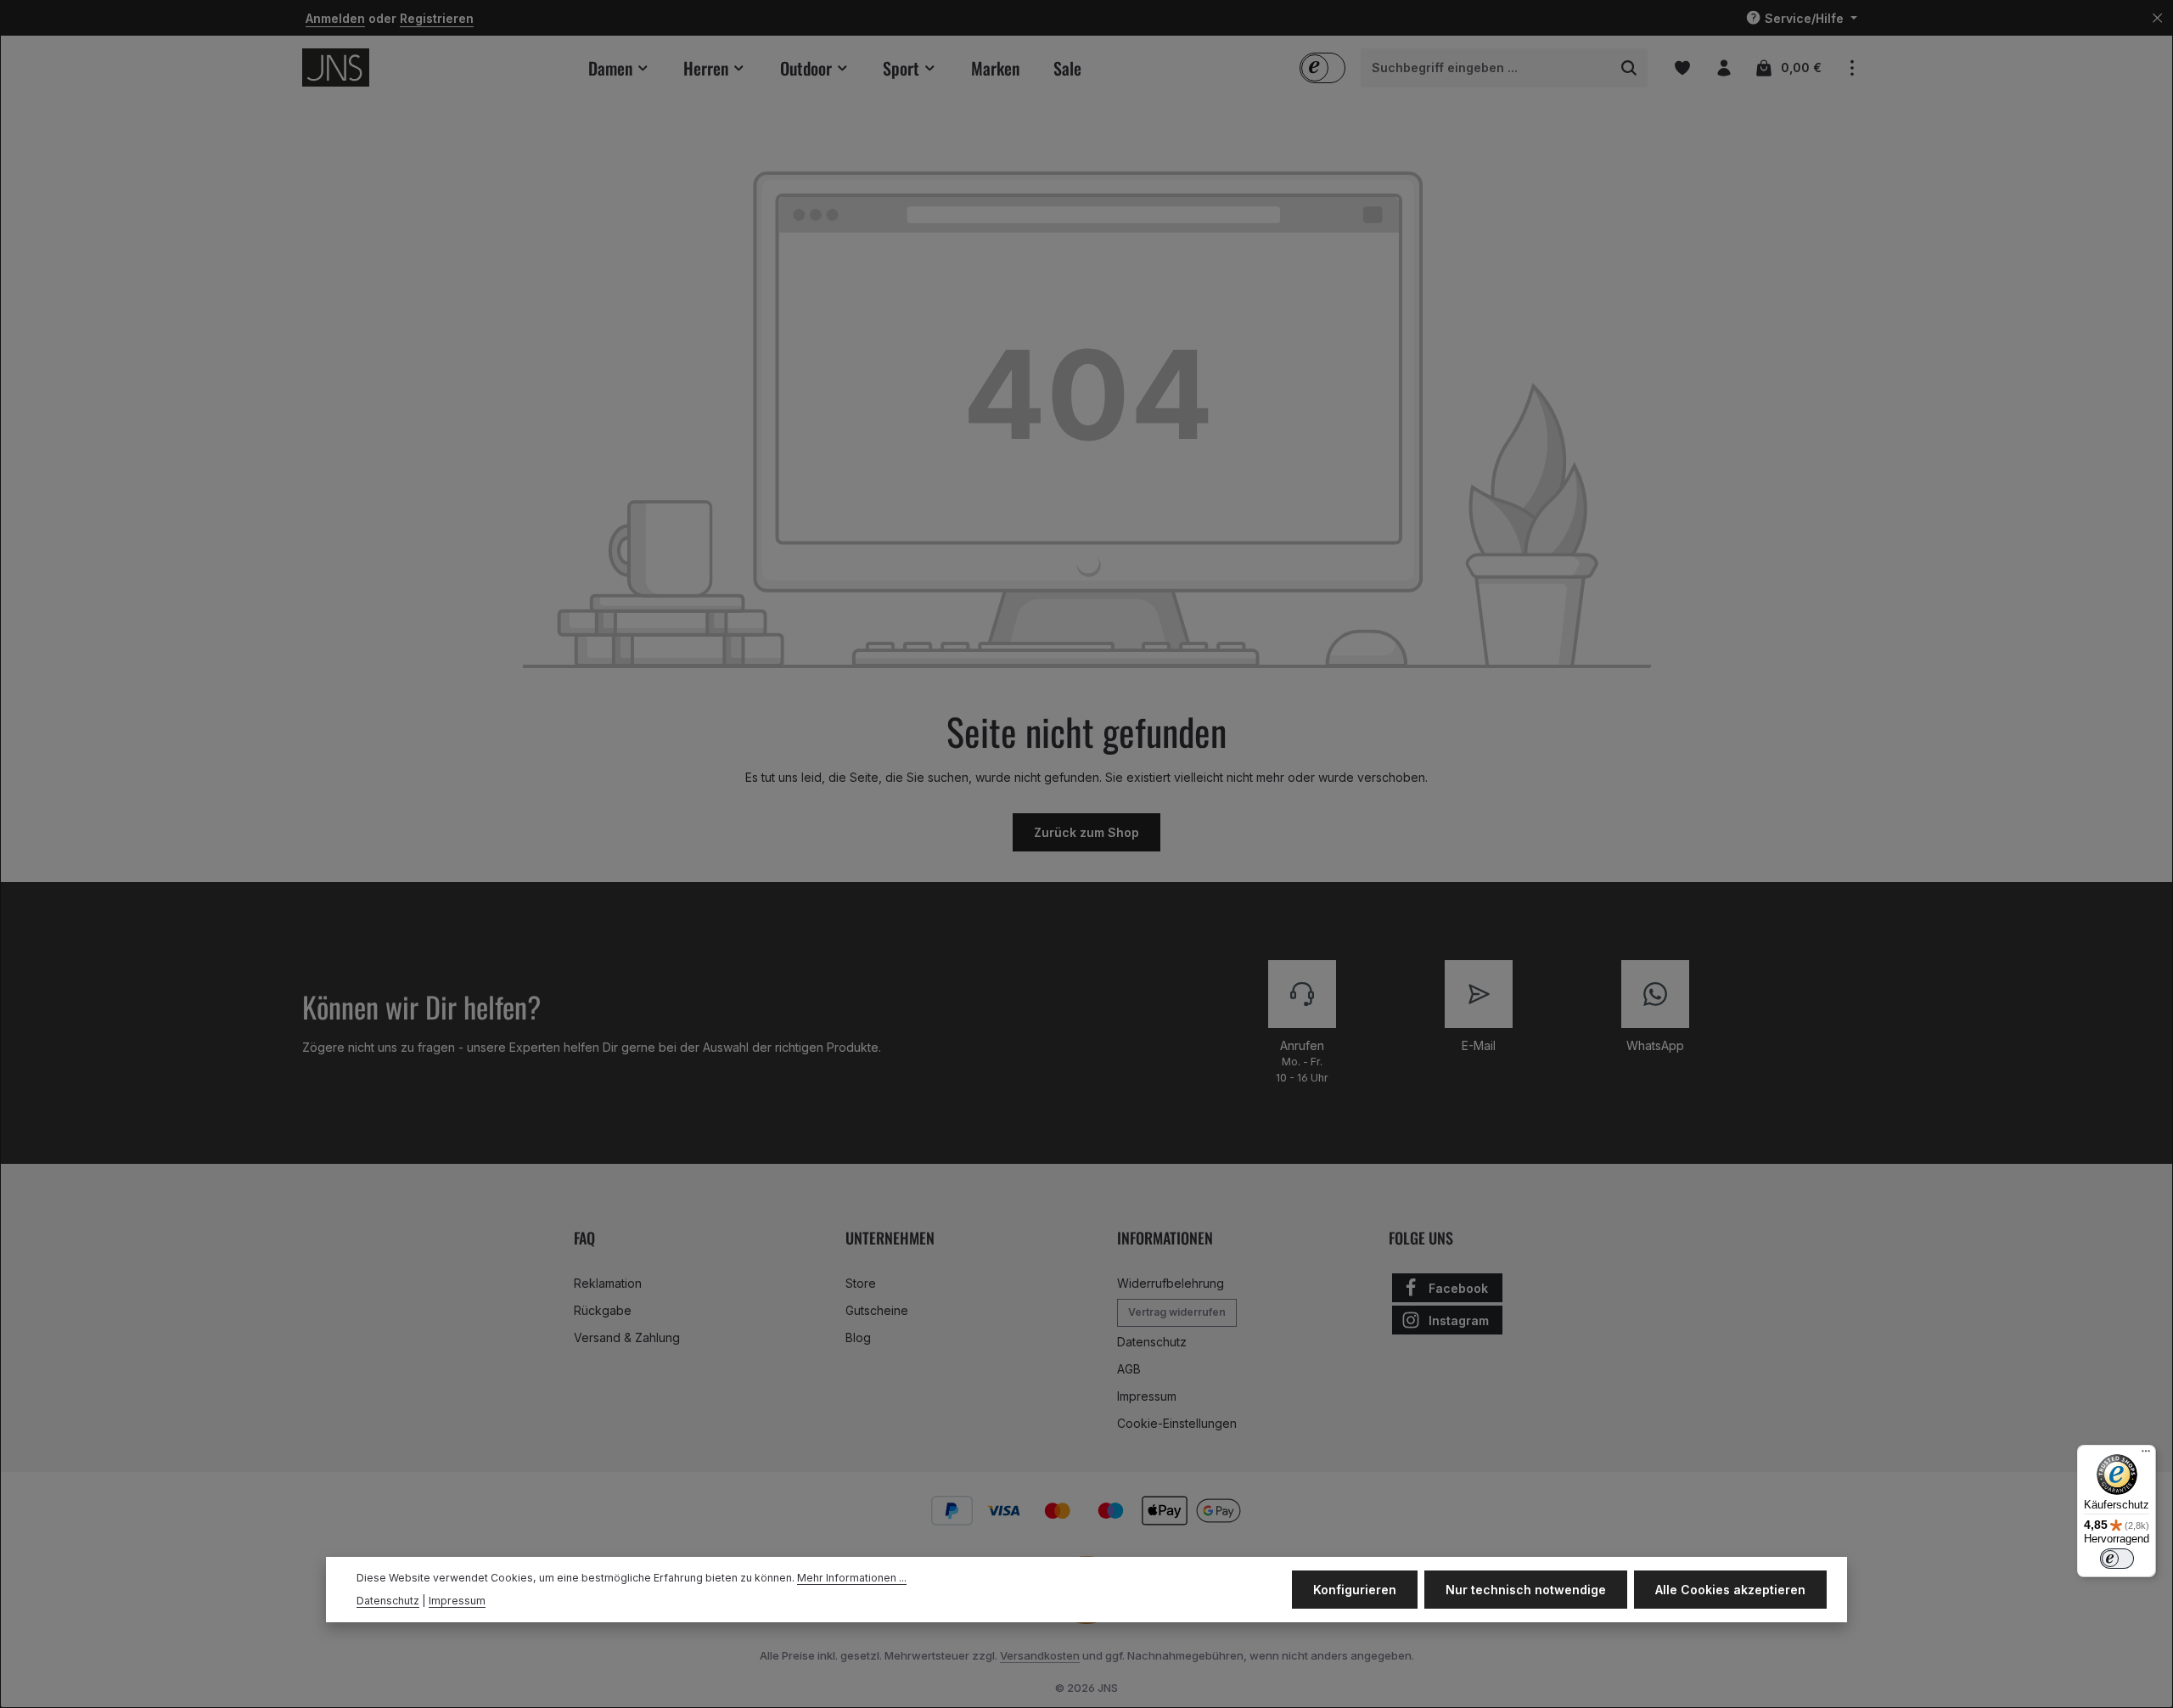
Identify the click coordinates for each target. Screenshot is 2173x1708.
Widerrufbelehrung (1171, 1283)
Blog (858, 1337)
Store (861, 1283)
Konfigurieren (1355, 1590)
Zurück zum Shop (1086, 832)
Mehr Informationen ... (852, 1579)
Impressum (1147, 1396)
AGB (1129, 1369)
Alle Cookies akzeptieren (1730, 1590)
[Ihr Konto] (1724, 67)
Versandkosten (1040, 1655)
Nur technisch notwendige (1526, 1590)
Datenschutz (1152, 1342)
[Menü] (2146, 1455)
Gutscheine (877, 1310)
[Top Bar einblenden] (1852, 67)
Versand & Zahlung (627, 1337)
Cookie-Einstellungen (1177, 1423)
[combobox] (1486, 68)
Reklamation (608, 1283)
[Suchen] (1629, 68)
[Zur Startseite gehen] (336, 67)
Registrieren (437, 18)
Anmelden (335, 18)
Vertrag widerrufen (1177, 1312)
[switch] (2117, 1559)
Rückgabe (603, 1310)
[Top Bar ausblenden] (2157, 18)
